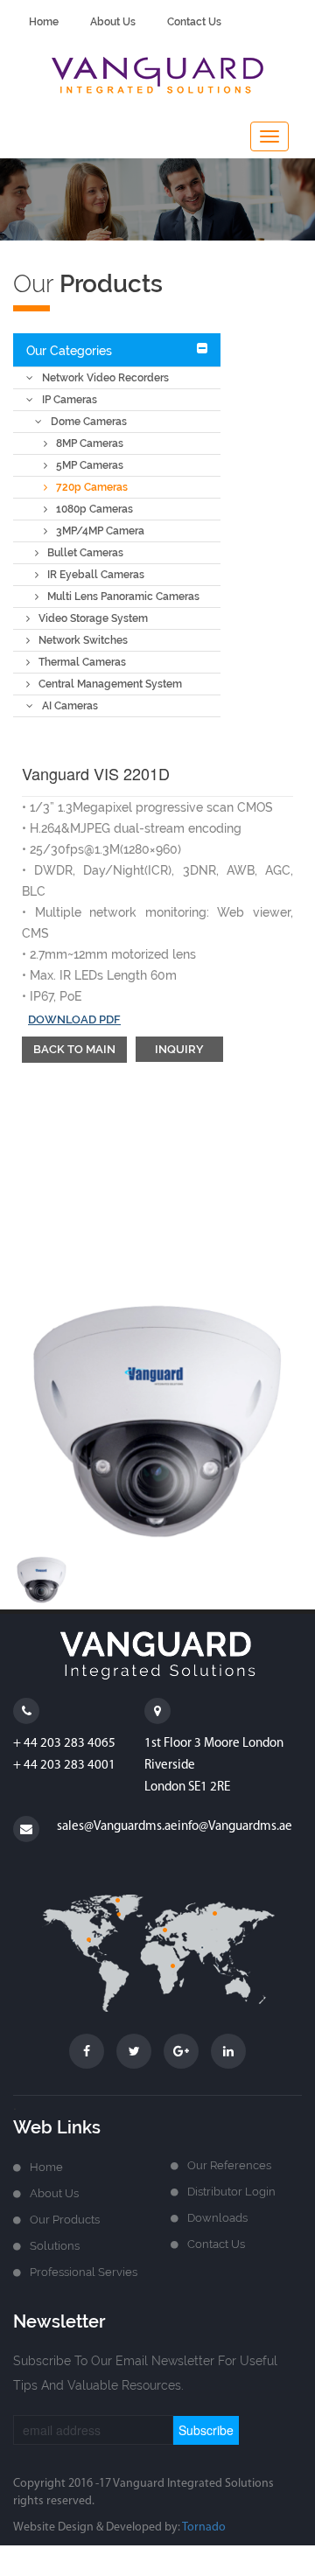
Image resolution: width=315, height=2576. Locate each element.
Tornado (204, 2527)
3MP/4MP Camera (100, 531)
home (44, 22)
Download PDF (74, 1019)
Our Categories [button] (69, 351)
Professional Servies (84, 2272)
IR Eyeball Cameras (96, 575)
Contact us (216, 2244)
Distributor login (231, 2192)
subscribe (206, 2430)
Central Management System (110, 684)
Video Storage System (93, 618)
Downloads (217, 2218)
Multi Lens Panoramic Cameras (123, 597)
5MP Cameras (90, 465)
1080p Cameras (94, 509)
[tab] (117, 350)
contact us (194, 22)
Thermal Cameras (82, 662)
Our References (229, 2165)
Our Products (65, 2220)
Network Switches (83, 640)
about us (113, 22)
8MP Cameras (90, 443)
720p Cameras (92, 487)
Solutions (55, 2246)
